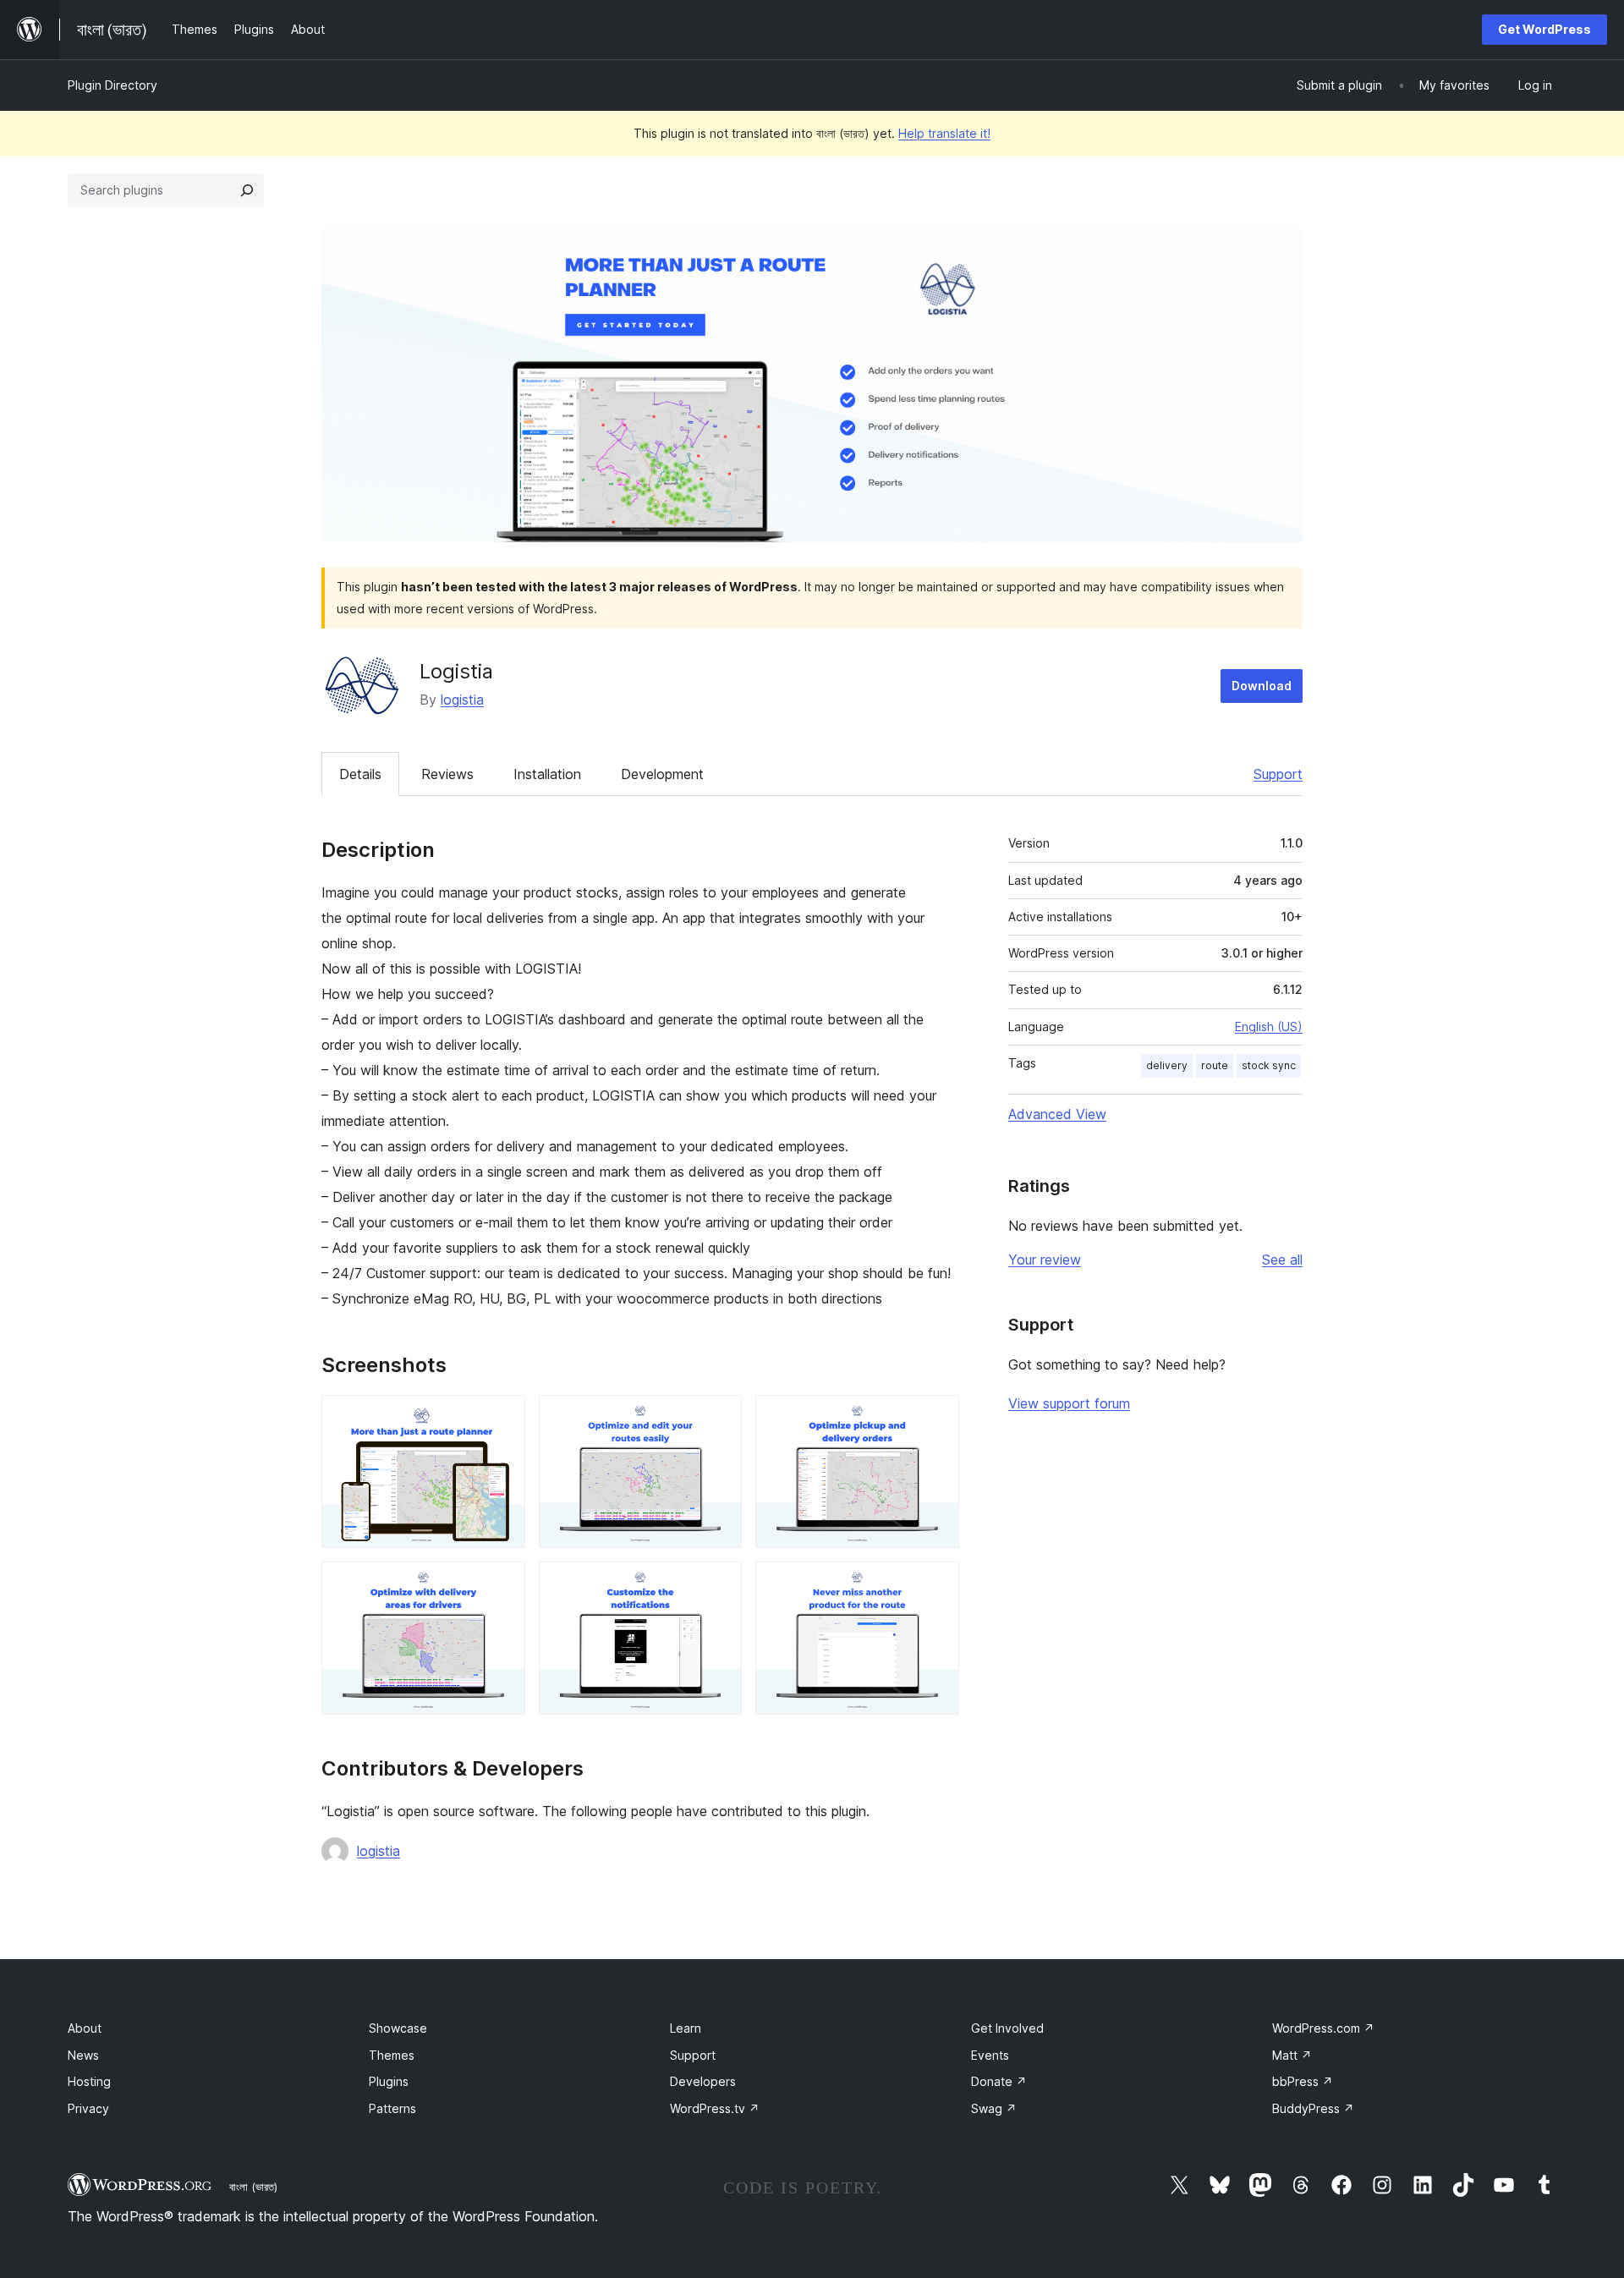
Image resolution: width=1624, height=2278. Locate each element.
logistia (462, 700)
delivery (1167, 1065)
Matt (1292, 2055)
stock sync (1269, 1065)
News (83, 2055)
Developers (703, 2081)
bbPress (1303, 2081)
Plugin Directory (112, 85)
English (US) (1269, 1026)
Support (1278, 774)
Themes (392, 2055)
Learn (686, 2028)
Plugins (389, 2081)
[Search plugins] (247, 190)
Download (1262, 686)
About (85, 2028)
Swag (994, 2108)
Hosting (89, 2081)
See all (1282, 1260)
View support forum (1069, 1403)
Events (990, 2055)
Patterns (392, 2108)
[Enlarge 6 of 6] (936, 1584)
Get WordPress (1544, 29)
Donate (999, 2081)
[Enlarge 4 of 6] (502, 1584)
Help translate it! (944, 133)
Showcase (398, 2028)
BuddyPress (1313, 2108)
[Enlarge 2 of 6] (719, 1418)
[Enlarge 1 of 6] (502, 1418)
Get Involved (1007, 2028)
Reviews (447, 774)
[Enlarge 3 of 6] (936, 1418)
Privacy (88, 2108)
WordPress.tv (715, 2108)
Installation (547, 774)
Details (360, 774)
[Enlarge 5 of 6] (719, 1584)
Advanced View (1057, 1114)
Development (662, 774)
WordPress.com (1323, 2028)
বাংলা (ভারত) (253, 2187)
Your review (1045, 1260)
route (1215, 1065)
